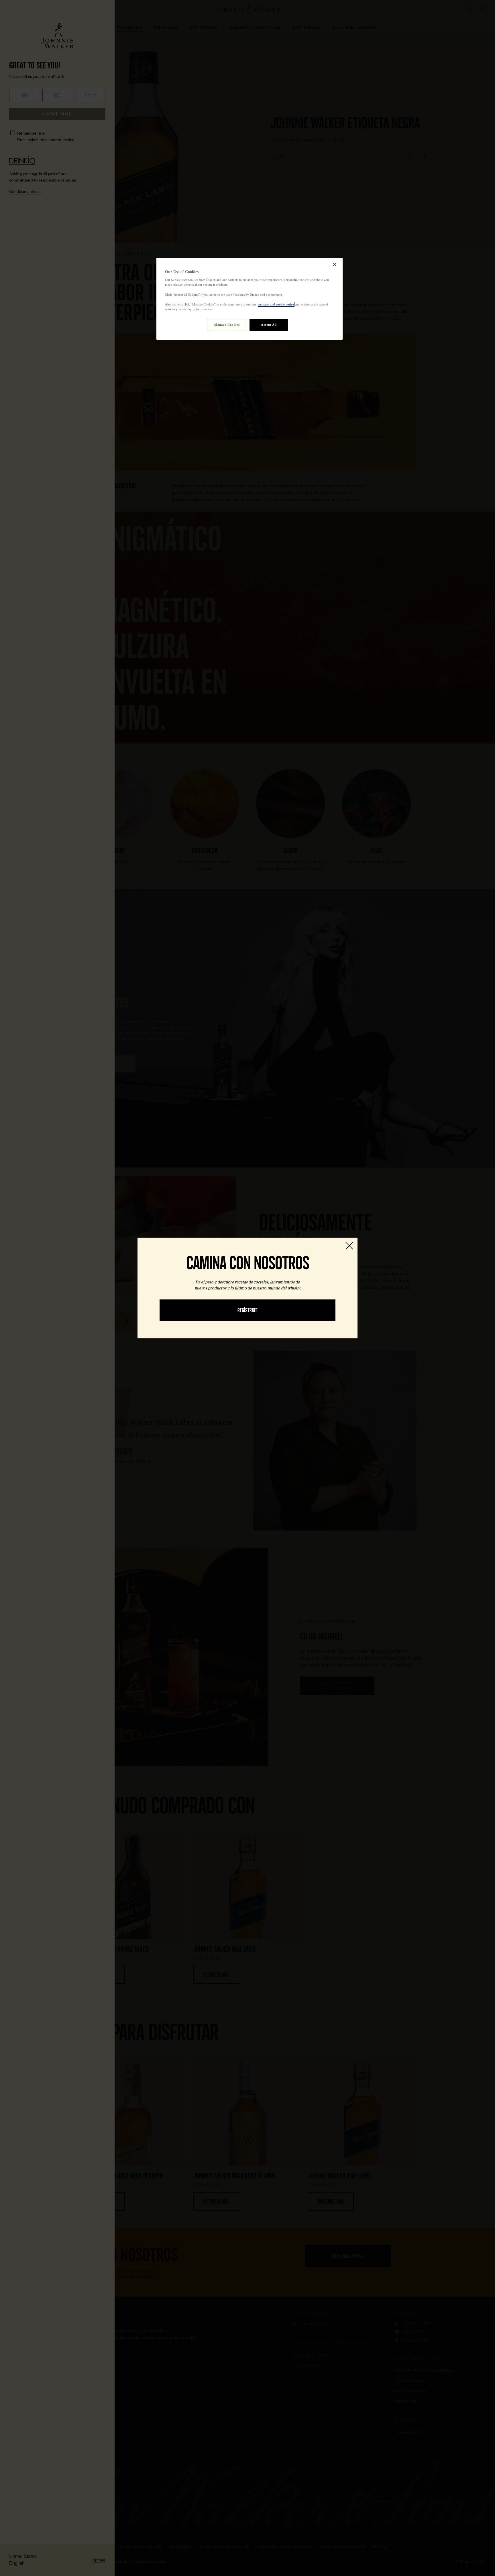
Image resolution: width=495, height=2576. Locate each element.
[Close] (335, 265)
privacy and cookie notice (276, 304)
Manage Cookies (227, 325)
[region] (250, 299)
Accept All (269, 325)
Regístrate (247, 1310)
